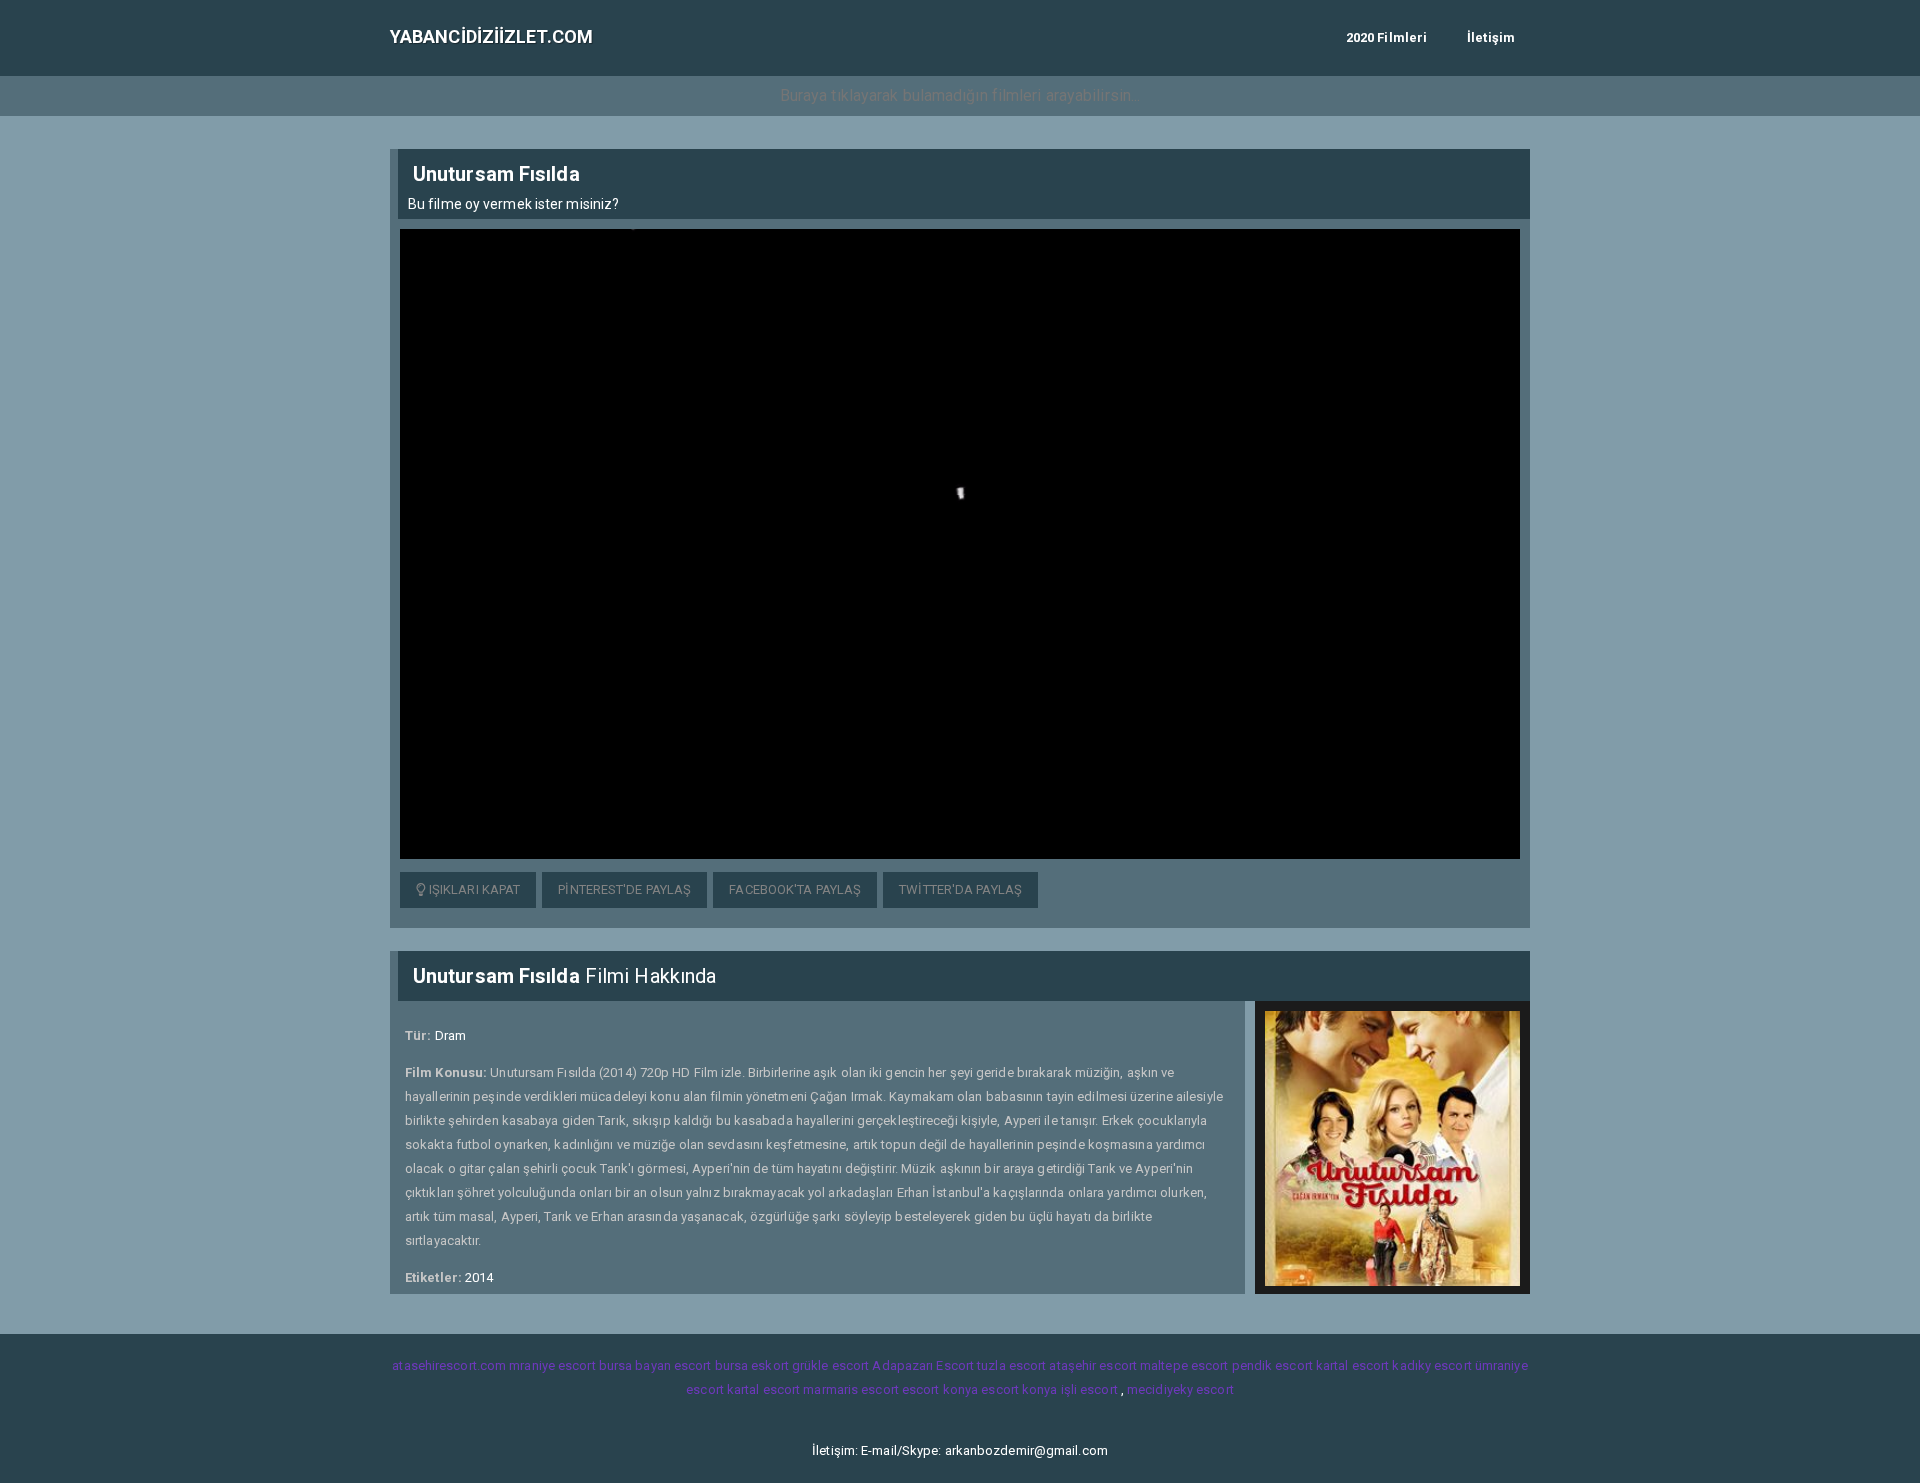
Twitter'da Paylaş (960, 889)
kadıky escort (1431, 1365)
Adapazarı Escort (923, 1365)
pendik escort (1272, 1365)
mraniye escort (552, 1365)
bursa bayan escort (655, 1365)
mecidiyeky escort (1180, 1389)
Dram (450, 1035)
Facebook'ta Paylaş (795, 889)
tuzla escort (1011, 1365)
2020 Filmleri (1386, 37)
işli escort (1089, 1389)
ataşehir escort (1093, 1365)
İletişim (1491, 37)
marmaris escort (851, 1389)
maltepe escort (1184, 1365)
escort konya (940, 1389)
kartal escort (1352, 1365)
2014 (479, 1277)
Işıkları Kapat (473, 889)
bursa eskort (752, 1365)
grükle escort (830, 1365)
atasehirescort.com (449, 1365)
